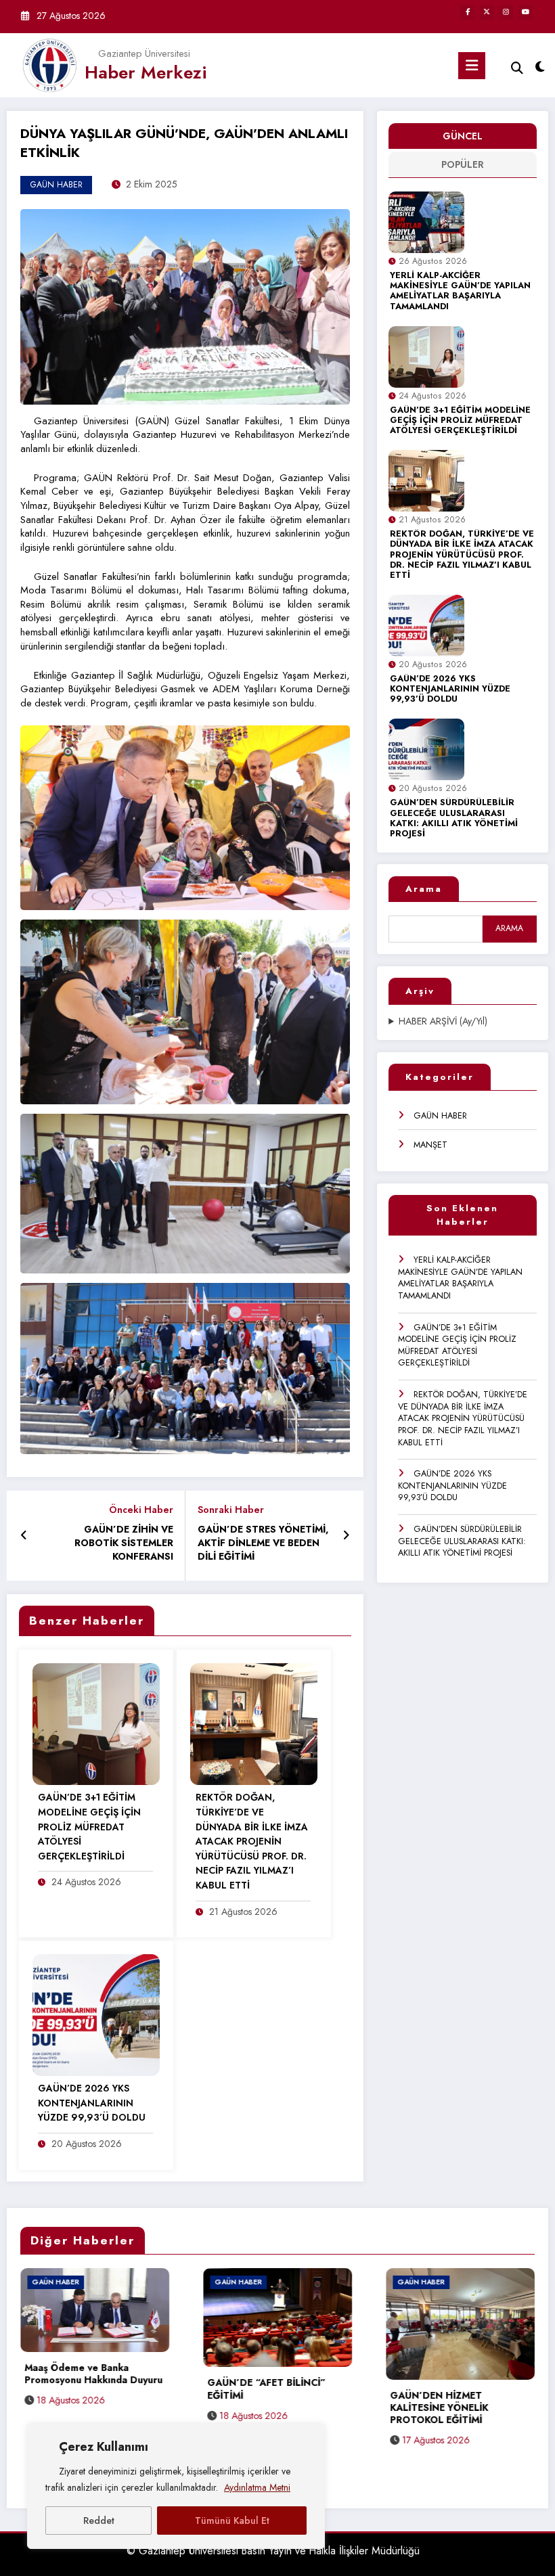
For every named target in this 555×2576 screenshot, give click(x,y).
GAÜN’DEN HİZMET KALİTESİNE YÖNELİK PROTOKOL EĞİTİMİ (256, 2408)
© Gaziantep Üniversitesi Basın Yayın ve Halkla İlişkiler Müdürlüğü (273, 2551)
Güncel (463, 136)
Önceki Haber (141, 1510)
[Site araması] (517, 68)
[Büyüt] (332, 227)
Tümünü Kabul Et (232, 2521)
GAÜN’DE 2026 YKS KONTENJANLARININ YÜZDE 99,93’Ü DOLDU (450, 690)
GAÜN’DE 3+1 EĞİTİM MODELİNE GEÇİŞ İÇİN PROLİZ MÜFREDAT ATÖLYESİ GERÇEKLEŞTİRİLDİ (460, 421)
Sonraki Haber (231, 1510)
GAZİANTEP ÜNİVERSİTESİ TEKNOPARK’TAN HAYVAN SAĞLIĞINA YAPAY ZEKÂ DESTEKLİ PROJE (452, 2414)
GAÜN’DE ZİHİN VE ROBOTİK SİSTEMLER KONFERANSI (124, 1543)
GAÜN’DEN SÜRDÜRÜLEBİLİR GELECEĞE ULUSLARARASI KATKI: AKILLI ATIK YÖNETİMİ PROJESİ (454, 818)
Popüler (463, 164)
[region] (176, 2487)
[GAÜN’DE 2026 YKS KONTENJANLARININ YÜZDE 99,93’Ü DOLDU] (96, 2014)
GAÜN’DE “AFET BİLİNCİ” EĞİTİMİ (84, 2389)
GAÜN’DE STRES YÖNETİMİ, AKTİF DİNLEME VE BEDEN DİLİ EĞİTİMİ (263, 1543)
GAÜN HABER (440, 1116)
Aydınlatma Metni (257, 2487)
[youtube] (526, 13)
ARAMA (509, 928)
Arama (424, 889)
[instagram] (506, 13)
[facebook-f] (467, 13)
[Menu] (472, 66)
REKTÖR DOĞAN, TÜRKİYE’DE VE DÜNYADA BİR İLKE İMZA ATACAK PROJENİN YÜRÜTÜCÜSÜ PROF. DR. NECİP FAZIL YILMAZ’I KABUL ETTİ (462, 555)
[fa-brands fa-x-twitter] (487, 13)
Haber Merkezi (146, 72)
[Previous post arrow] (24, 1536)
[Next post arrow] (346, 1536)
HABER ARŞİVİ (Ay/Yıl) (443, 1021)
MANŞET (430, 1145)
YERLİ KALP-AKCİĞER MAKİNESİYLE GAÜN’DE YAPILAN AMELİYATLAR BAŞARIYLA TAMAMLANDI (460, 291)
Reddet (99, 2521)
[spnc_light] (540, 67)
